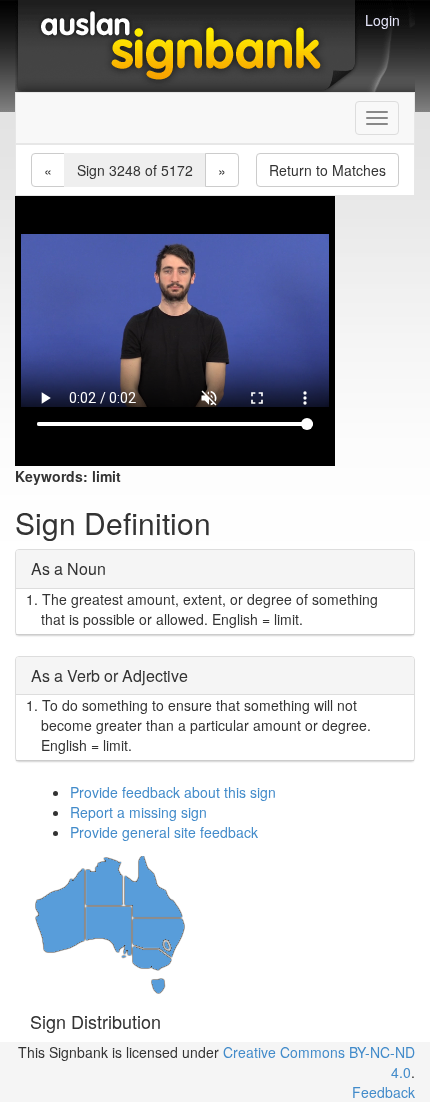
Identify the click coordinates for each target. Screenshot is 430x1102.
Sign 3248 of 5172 (135, 170)
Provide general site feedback (164, 832)
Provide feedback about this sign (173, 792)
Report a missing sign (138, 812)
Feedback (383, 1092)
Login (382, 20)
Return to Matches (327, 170)
